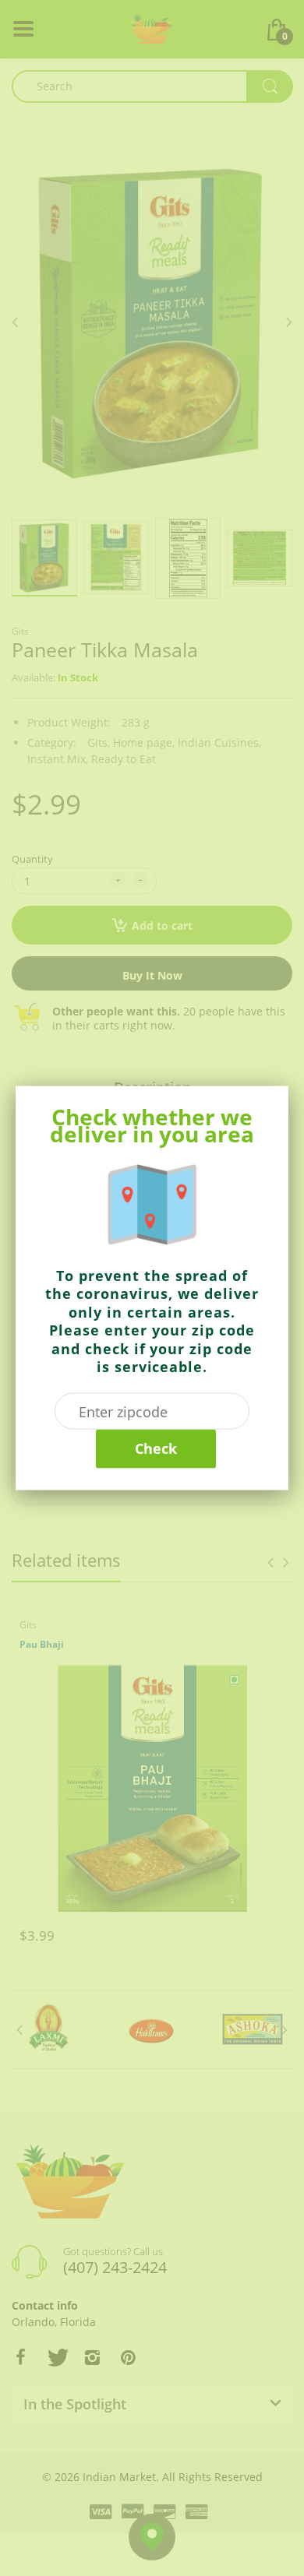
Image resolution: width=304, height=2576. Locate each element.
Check (156, 1448)
